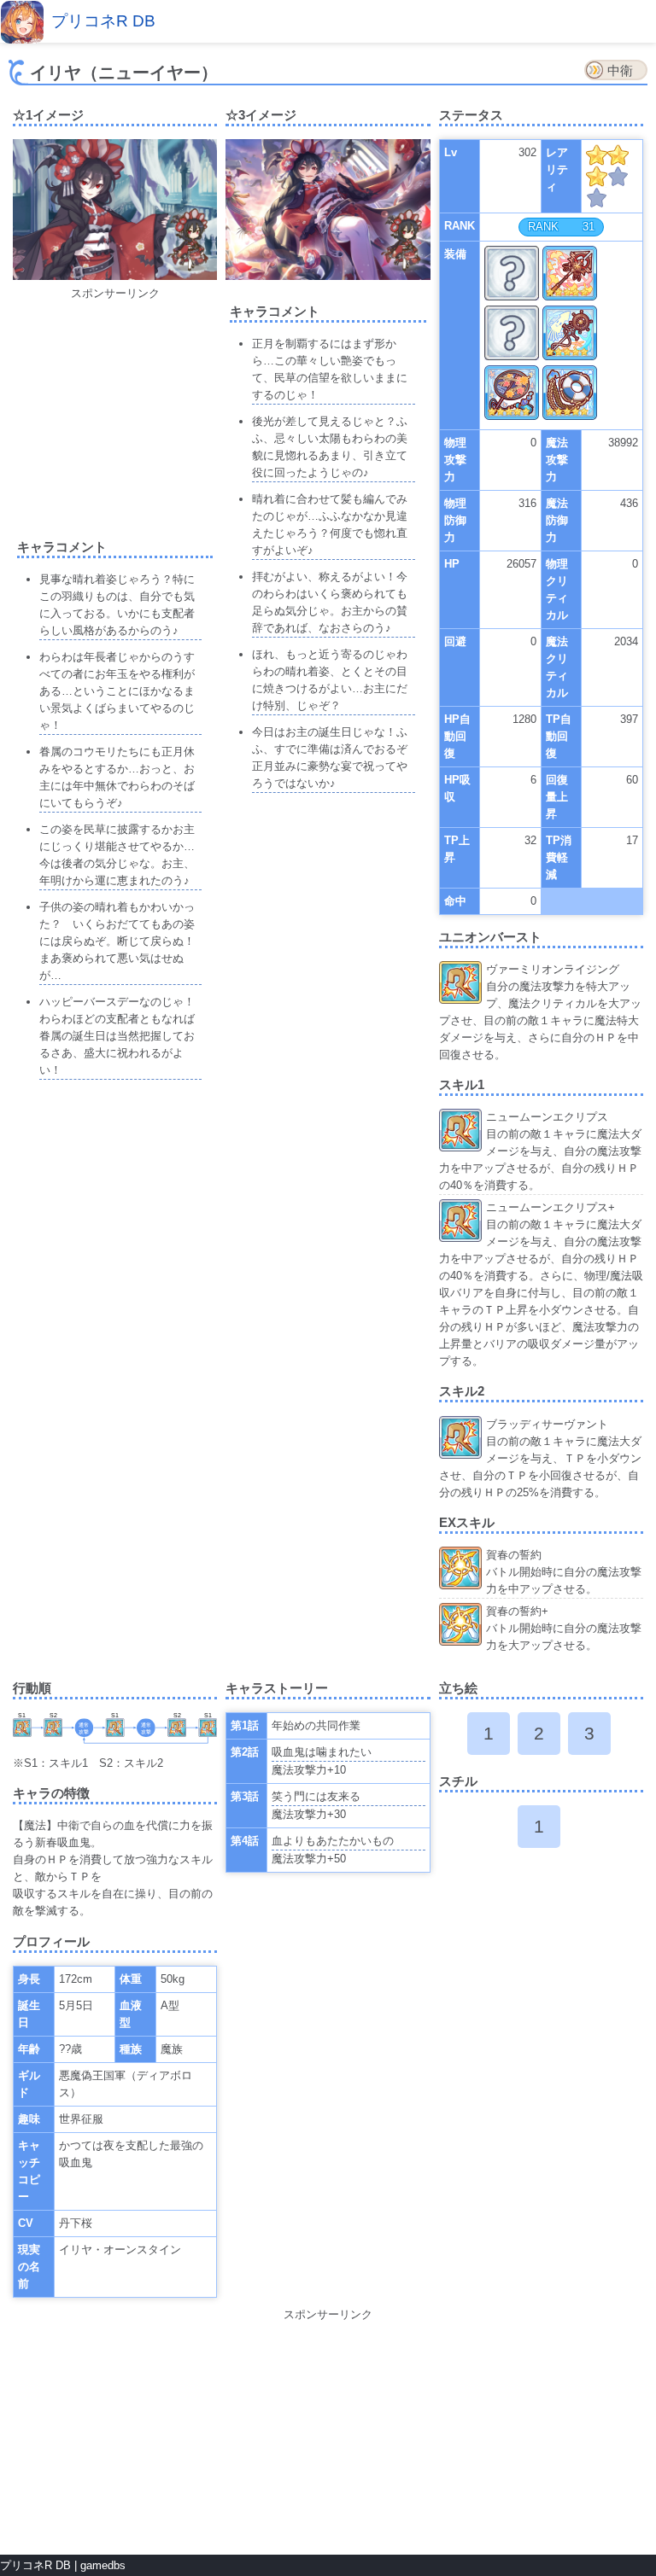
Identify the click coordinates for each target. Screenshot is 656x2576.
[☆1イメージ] (115, 276)
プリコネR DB (103, 21)
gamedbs (103, 2565)
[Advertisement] (141, 409)
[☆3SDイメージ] (401, 243)
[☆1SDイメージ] (188, 242)
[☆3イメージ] (328, 276)
